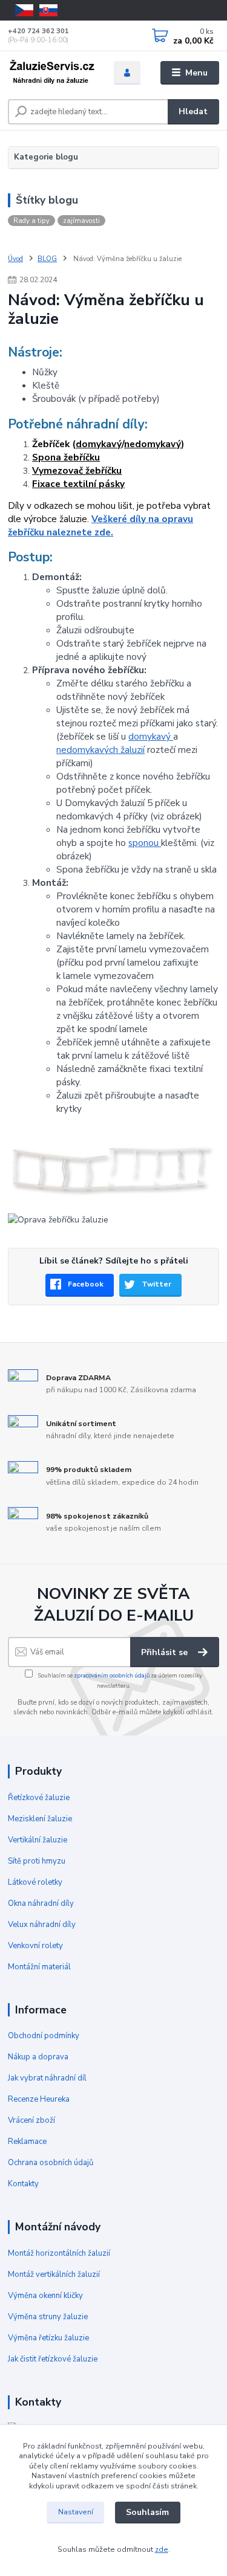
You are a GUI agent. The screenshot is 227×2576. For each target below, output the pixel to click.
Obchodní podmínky (44, 2036)
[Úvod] (52, 73)
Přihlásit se (166, 1652)
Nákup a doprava (38, 2057)
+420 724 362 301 (38, 31)
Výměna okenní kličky (45, 2296)
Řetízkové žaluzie (39, 1798)
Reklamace (27, 2142)
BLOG (47, 259)
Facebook (86, 1284)
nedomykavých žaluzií (100, 750)
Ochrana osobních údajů (51, 2163)
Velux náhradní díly (42, 1925)
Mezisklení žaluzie (40, 1819)
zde (162, 2549)
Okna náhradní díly (41, 1903)
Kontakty (23, 2184)
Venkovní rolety (35, 1946)
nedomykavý (153, 444)
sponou (145, 843)
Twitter (156, 1284)
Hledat (193, 111)
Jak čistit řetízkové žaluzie (53, 2359)
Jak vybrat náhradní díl (47, 2078)
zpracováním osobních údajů (112, 1675)
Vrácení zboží (31, 2120)
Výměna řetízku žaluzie (48, 2338)
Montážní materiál (39, 1967)
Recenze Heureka (39, 2099)
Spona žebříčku (66, 457)
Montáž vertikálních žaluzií (54, 2274)
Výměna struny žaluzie (48, 2317)
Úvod (15, 259)
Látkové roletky (35, 1882)
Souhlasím (147, 2512)
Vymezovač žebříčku (77, 470)
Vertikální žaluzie (38, 1840)
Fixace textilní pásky (78, 484)
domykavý (99, 444)
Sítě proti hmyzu (37, 1861)
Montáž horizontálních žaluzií (59, 2253)
